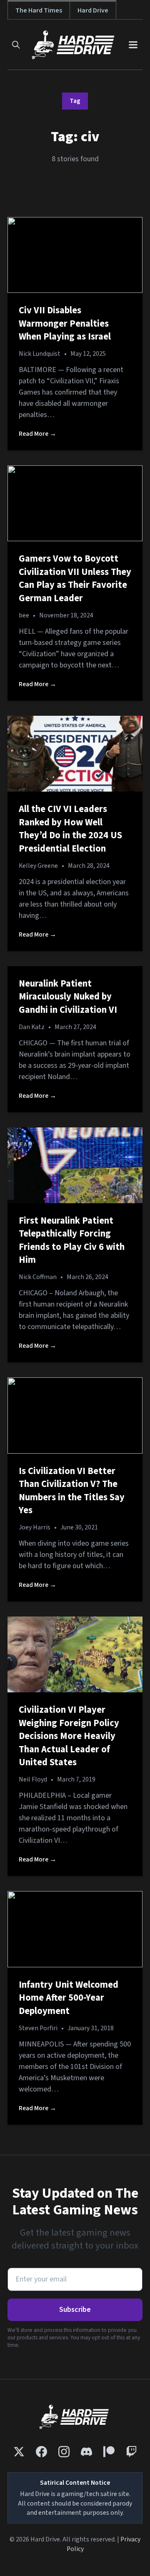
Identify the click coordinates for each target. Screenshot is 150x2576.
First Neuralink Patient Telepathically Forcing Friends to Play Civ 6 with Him (72, 1241)
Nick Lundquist (40, 354)
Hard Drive (93, 10)
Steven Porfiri (38, 2028)
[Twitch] (131, 2452)
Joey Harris (35, 1527)
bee (24, 615)
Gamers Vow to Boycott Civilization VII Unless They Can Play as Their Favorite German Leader (75, 578)
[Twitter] (19, 2452)
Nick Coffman (38, 1277)
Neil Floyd (33, 1779)
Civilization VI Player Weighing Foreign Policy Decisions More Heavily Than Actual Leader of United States (69, 1736)
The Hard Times (39, 10)
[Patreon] (109, 2452)
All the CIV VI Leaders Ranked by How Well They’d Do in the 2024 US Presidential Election (70, 829)
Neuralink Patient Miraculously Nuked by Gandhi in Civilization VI (68, 997)
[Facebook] (41, 2452)
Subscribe (75, 2310)
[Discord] (86, 2452)
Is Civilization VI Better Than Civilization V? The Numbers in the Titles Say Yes (72, 1491)
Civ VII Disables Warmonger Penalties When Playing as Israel (65, 324)
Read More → (37, 434)
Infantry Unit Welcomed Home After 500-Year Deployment (69, 1998)
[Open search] (16, 45)
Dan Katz (32, 1027)
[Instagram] (64, 2452)
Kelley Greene (38, 866)
